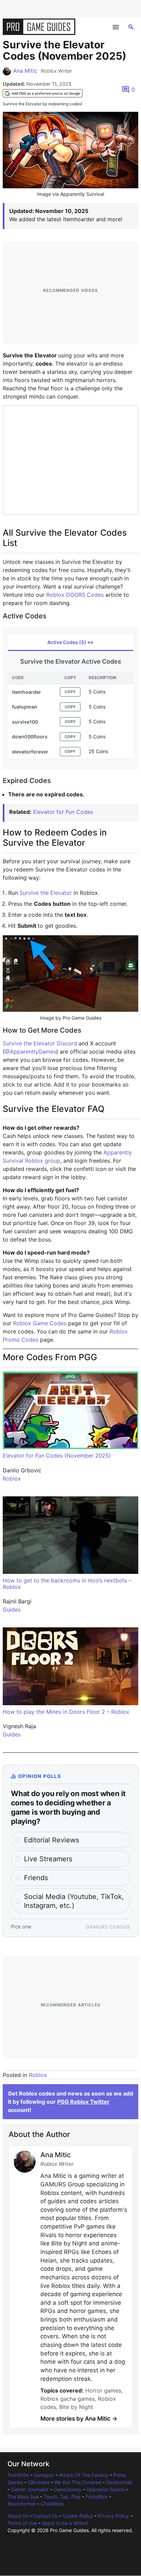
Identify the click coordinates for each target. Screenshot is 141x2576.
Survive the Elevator (46, 893)
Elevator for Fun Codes (63, 812)
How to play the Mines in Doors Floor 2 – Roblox (66, 1712)
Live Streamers (48, 1859)
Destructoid (119, 2482)
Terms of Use (22, 2523)
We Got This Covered (78, 2482)
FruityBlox (97, 2497)
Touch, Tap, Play (62, 2497)
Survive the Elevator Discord (40, 1043)
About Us (18, 2516)
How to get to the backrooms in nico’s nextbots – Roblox (67, 1584)
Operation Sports (105, 2489)
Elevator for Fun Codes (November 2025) (57, 1456)
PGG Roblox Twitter (83, 2102)
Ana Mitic (25, 71)
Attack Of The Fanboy (84, 2475)
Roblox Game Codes (40, 1323)
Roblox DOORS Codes (75, 595)
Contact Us (45, 2516)
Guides (12, 1610)
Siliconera (39, 2482)
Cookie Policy (78, 2516)
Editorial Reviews (52, 1840)
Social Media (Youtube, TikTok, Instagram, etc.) (74, 1901)
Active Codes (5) (70, 642)
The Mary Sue (23, 2497)
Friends (36, 1878)
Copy (70, 692)
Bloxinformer (22, 2504)
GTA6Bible (52, 2504)
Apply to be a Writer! (65, 2523)
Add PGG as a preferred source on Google (46, 93)
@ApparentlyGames (30, 1052)
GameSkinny (67, 2489)
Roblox (12, 1479)
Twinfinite (18, 2475)
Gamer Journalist (30, 2489)
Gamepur (44, 2475)
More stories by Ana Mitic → (79, 2419)
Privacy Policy (113, 2516)
